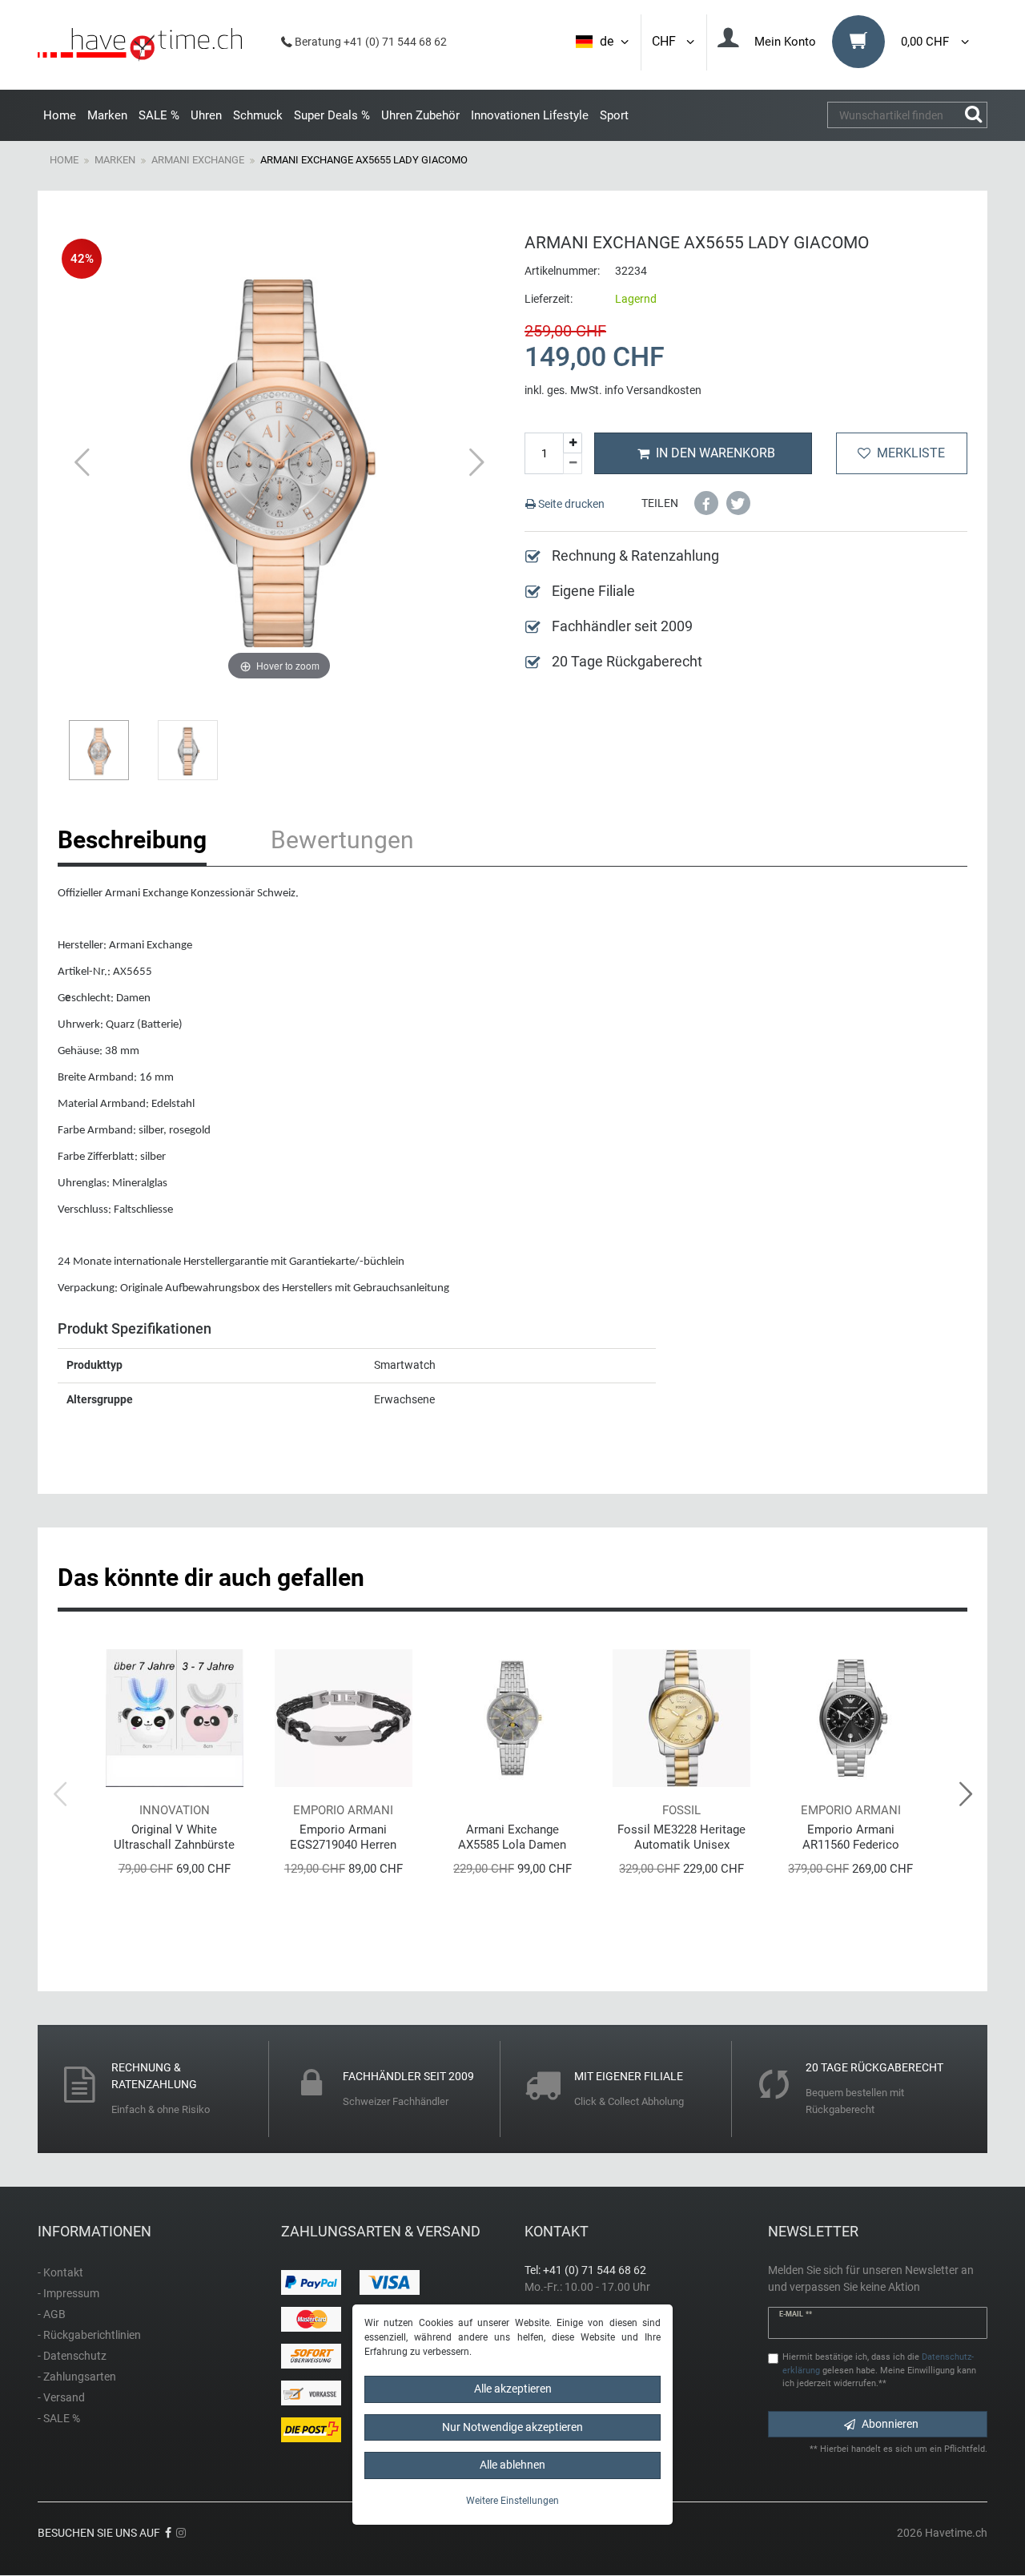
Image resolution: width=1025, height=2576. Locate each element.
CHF (667, 41)
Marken (107, 115)
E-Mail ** (796, 2314)
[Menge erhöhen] (573, 443)
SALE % (159, 115)
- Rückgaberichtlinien (89, 2335)
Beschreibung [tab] (132, 840)
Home (60, 115)
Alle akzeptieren (513, 2389)
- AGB (52, 2314)
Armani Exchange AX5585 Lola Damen (512, 1837)
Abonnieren (890, 2424)
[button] (706, 503)
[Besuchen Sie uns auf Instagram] (181, 2533)
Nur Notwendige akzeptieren (512, 2427)
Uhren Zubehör (420, 115)
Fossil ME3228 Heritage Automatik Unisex (681, 1837)
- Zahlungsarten (77, 2377)
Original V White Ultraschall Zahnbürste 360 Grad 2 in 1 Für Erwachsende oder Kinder (174, 1837)
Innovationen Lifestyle (530, 115)
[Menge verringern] (573, 464)
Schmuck (258, 115)
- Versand (61, 2397)
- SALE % (59, 2418)
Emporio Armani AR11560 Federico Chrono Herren (851, 1837)
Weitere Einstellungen (512, 2501)
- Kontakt (60, 2272)
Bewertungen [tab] (342, 840)
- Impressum (68, 2293)
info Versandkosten (653, 390)
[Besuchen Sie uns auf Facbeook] (168, 2533)
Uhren (206, 115)
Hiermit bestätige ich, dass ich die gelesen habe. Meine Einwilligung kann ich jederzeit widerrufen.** (879, 2371)
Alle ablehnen (512, 2465)
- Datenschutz (72, 2356)
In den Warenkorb (715, 453)
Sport (614, 115)
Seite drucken (570, 504)
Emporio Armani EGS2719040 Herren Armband (343, 1837)
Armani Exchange (198, 160)
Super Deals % (332, 115)
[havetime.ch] (140, 45)
